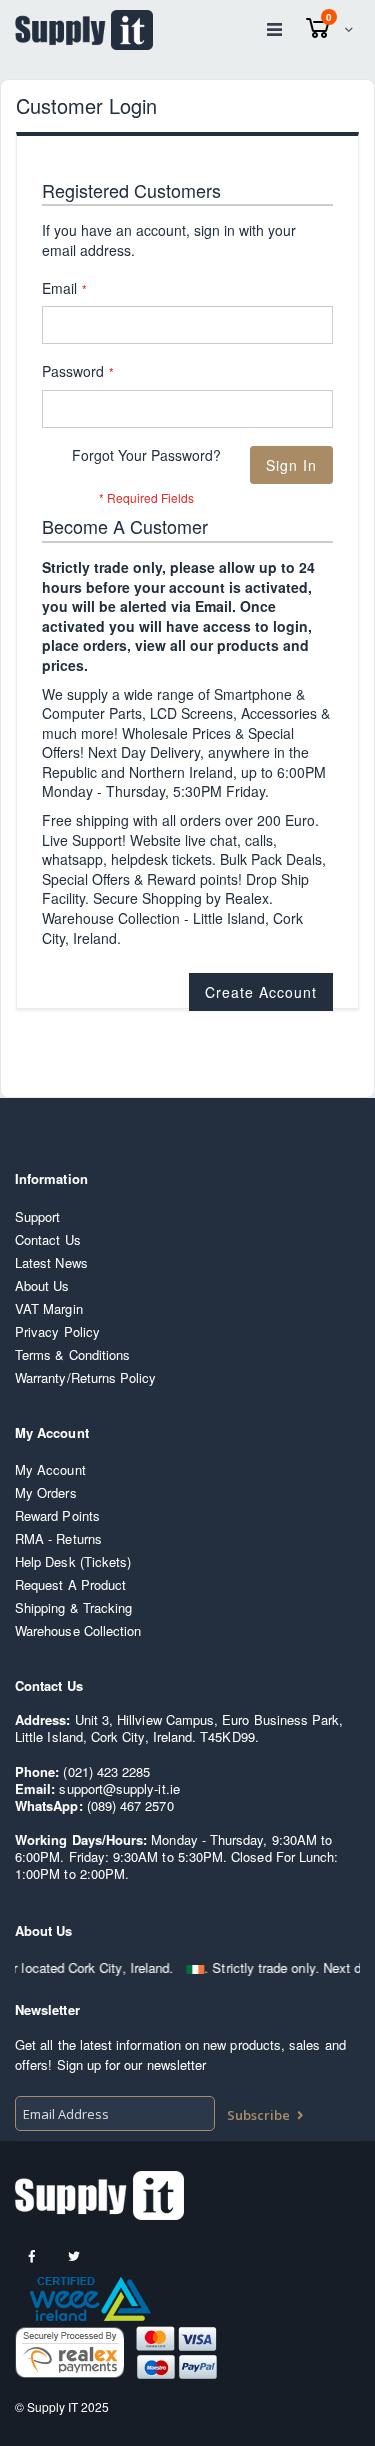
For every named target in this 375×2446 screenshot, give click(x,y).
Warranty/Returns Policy (86, 1377)
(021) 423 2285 (106, 1771)
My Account (50, 1469)
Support (37, 1216)
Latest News (51, 1262)
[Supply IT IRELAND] (84, 30)
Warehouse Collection (78, 1630)
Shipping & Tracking (73, 1607)
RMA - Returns (58, 1538)
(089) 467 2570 (130, 1805)
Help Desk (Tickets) (73, 1561)
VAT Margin (49, 1308)
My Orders (46, 1492)
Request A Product (70, 1584)
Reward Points (57, 1515)
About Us (42, 1285)
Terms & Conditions (72, 1354)
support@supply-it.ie (119, 1788)
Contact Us (48, 1239)
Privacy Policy (57, 1331)
